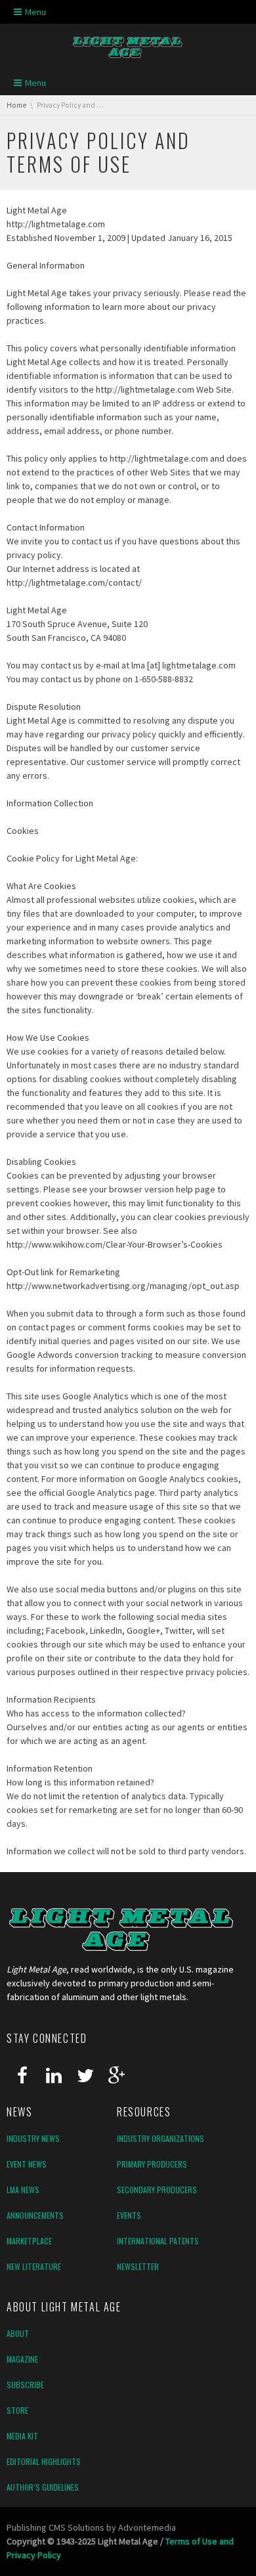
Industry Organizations (160, 2138)
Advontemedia (147, 2527)
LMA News (23, 2190)
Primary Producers (152, 2164)
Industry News (33, 2138)
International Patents (158, 2241)
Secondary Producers (157, 2190)
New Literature (34, 2266)
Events (129, 2215)
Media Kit (22, 2436)
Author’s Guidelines (43, 2487)
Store (17, 2410)
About (18, 2333)
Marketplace (29, 2241)
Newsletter (138, 2266)
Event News (27, 2164)
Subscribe (25, 2385)
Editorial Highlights (44, 2461)
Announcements (35, 2215)
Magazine (22, 2359)
